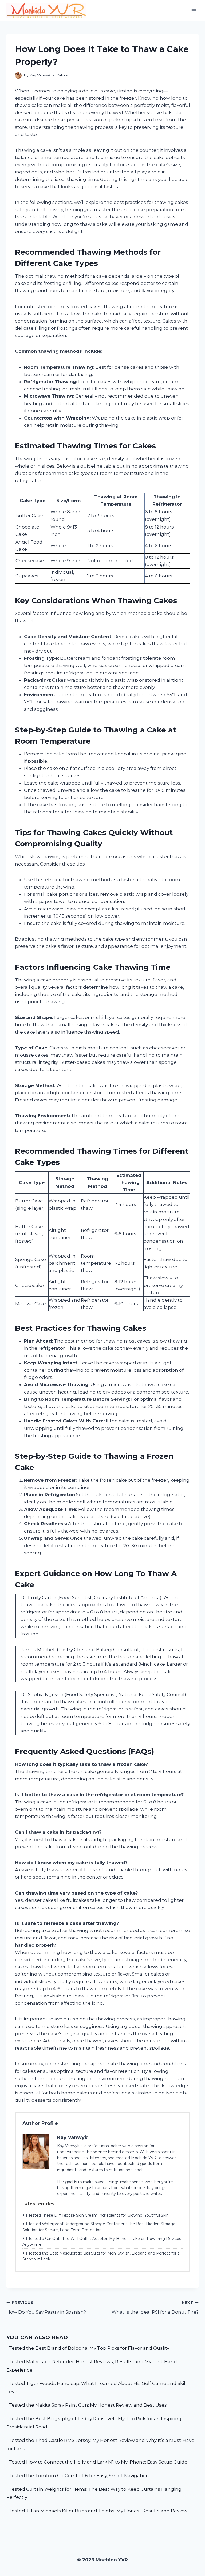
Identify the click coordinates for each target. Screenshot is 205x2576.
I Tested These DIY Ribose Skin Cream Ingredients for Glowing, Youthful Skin (97, 2215)
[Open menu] (194, 11)
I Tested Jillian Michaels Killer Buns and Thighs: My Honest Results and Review (97, 2511)
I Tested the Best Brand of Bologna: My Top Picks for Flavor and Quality (88, 2348)
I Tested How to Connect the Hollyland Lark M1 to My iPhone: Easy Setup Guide (97, 2462)
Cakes (62, 75)
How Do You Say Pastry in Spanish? (46, 2308)
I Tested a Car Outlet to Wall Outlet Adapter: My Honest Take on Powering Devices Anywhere (102, 2241)
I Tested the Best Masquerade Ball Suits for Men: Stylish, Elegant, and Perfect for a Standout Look (101, 2256)
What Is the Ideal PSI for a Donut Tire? (155, 2308)
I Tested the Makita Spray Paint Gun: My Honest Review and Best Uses (87, 2405)
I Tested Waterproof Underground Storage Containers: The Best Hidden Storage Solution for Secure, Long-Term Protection (99, 2227)
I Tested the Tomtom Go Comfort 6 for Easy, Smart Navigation (78, 2476)
